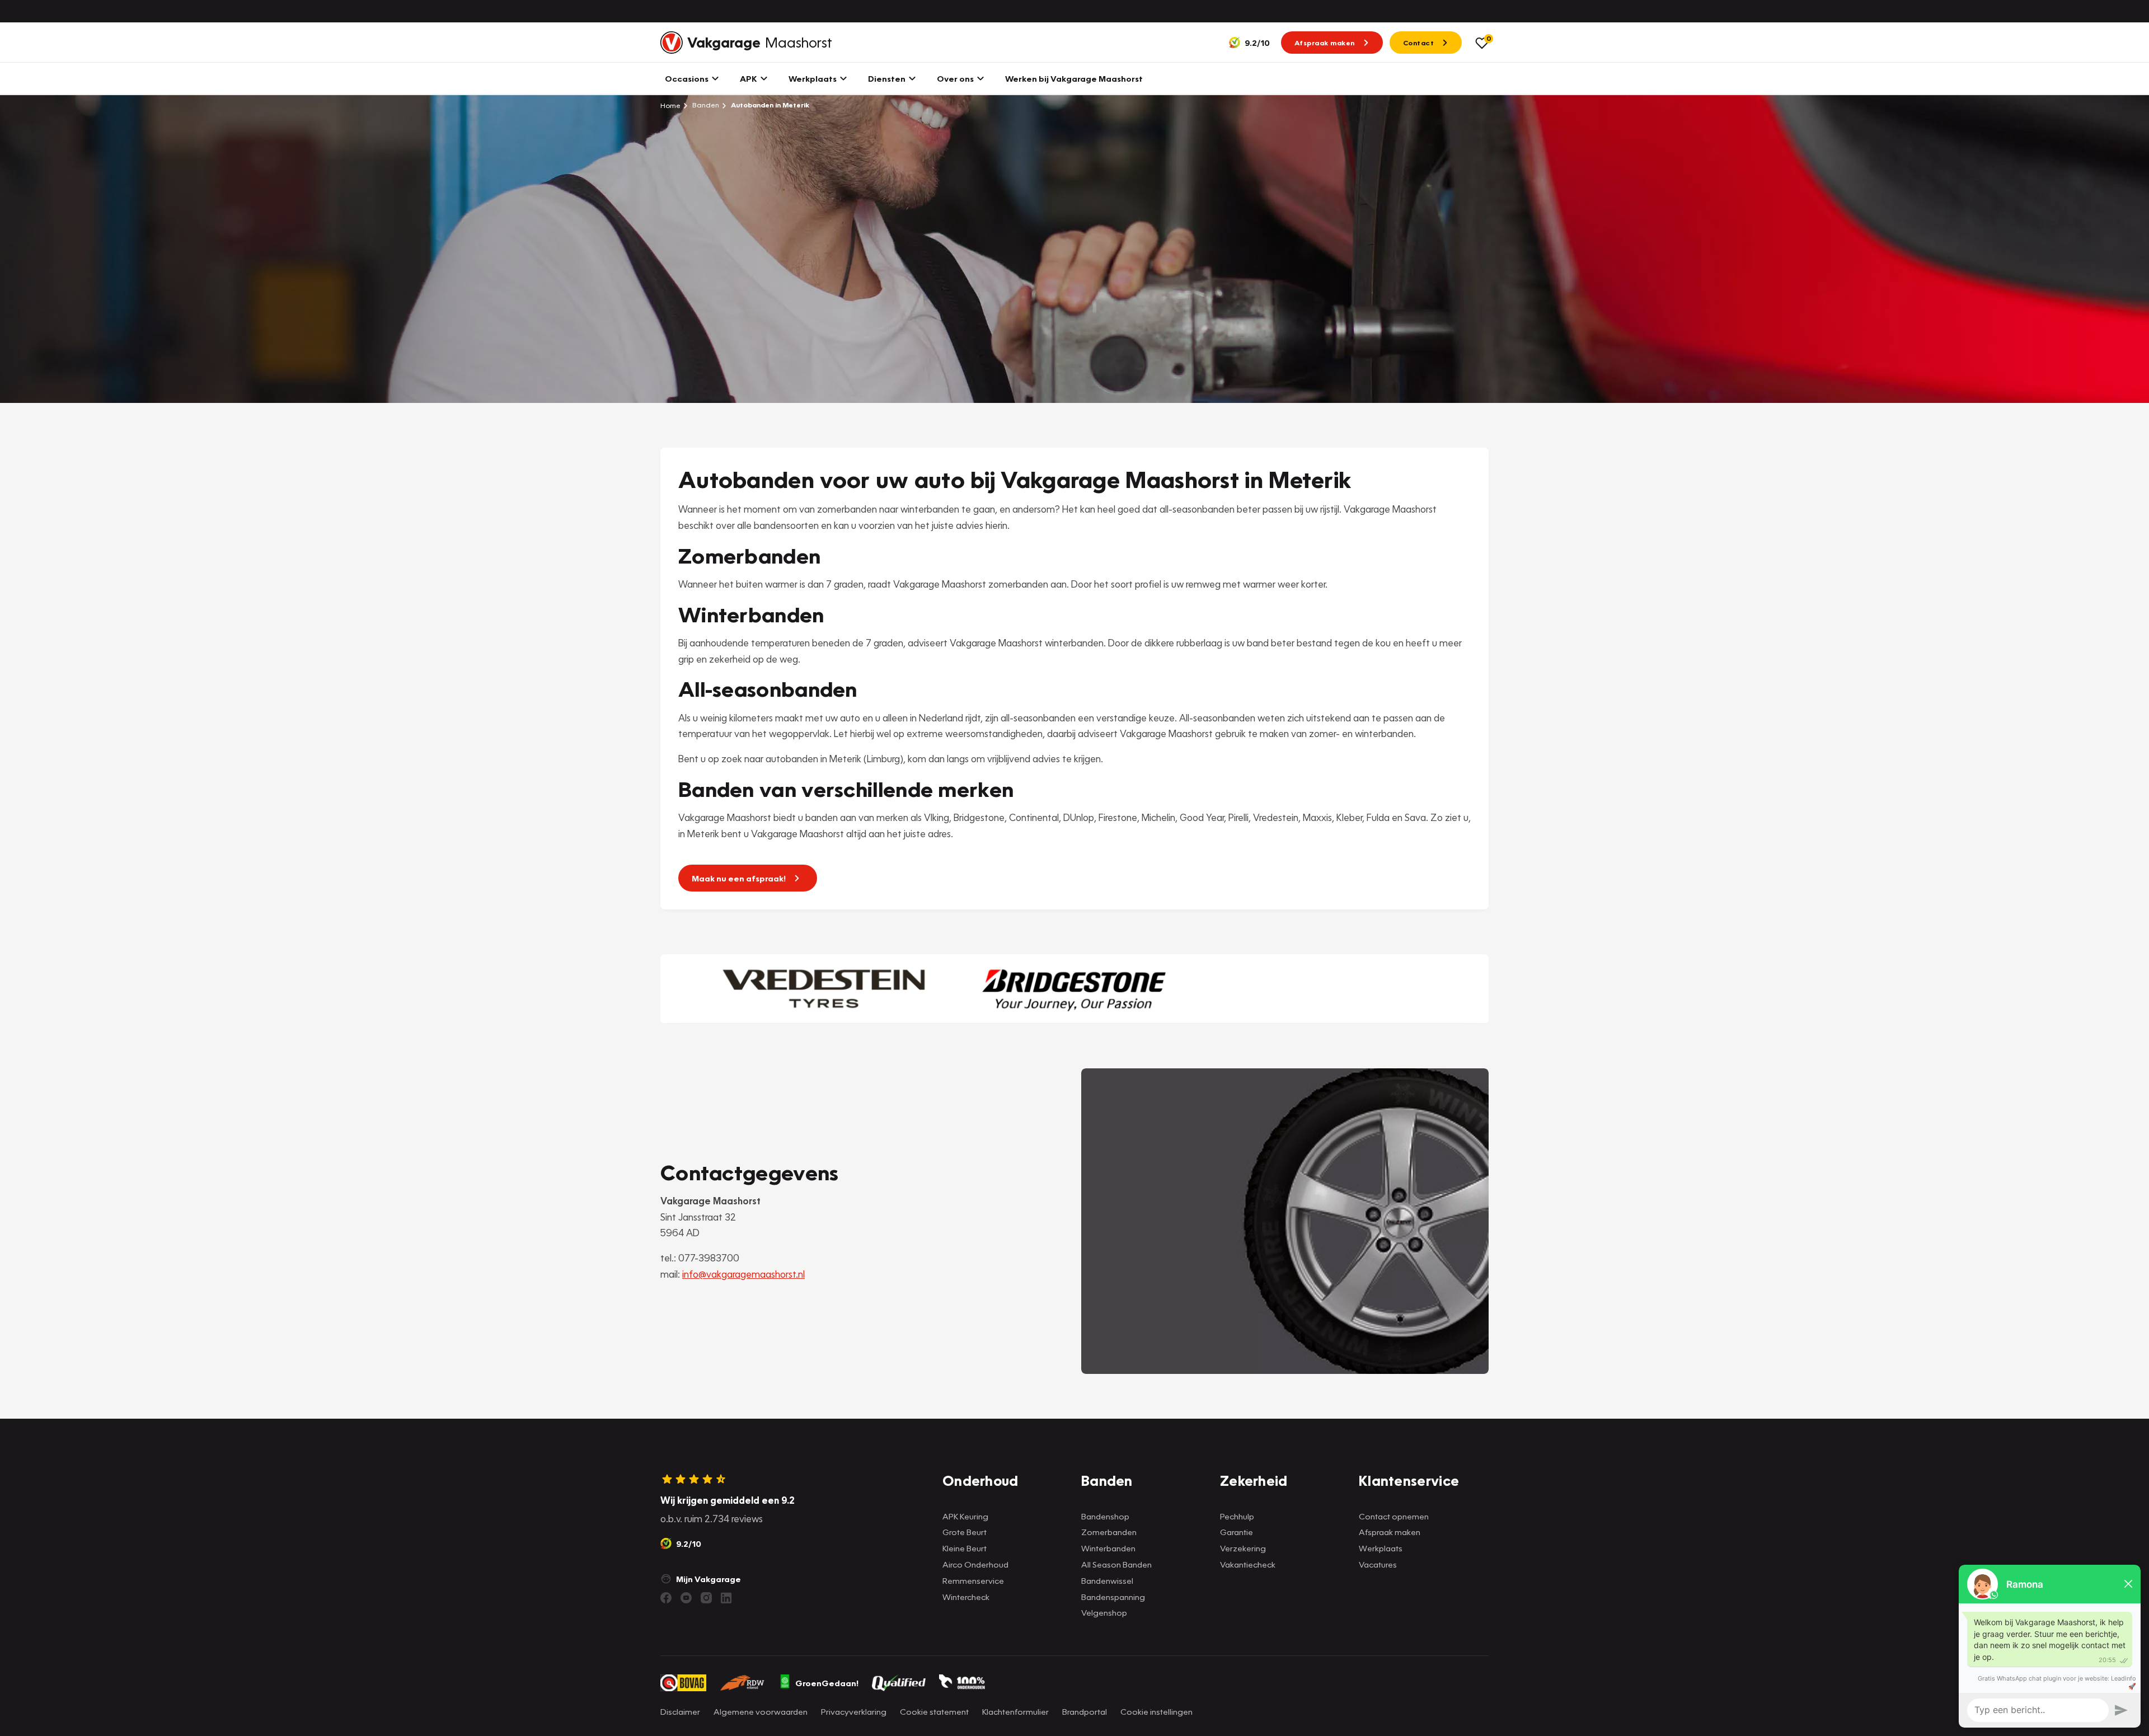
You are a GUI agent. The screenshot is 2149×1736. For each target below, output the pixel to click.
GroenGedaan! (827, 1683)
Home (670, 105)
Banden (705, 105)
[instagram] (706, 1598)
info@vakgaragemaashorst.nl (743, 1274)
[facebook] (666, 1598)
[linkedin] (726, 1598)
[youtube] (686, 1598)
